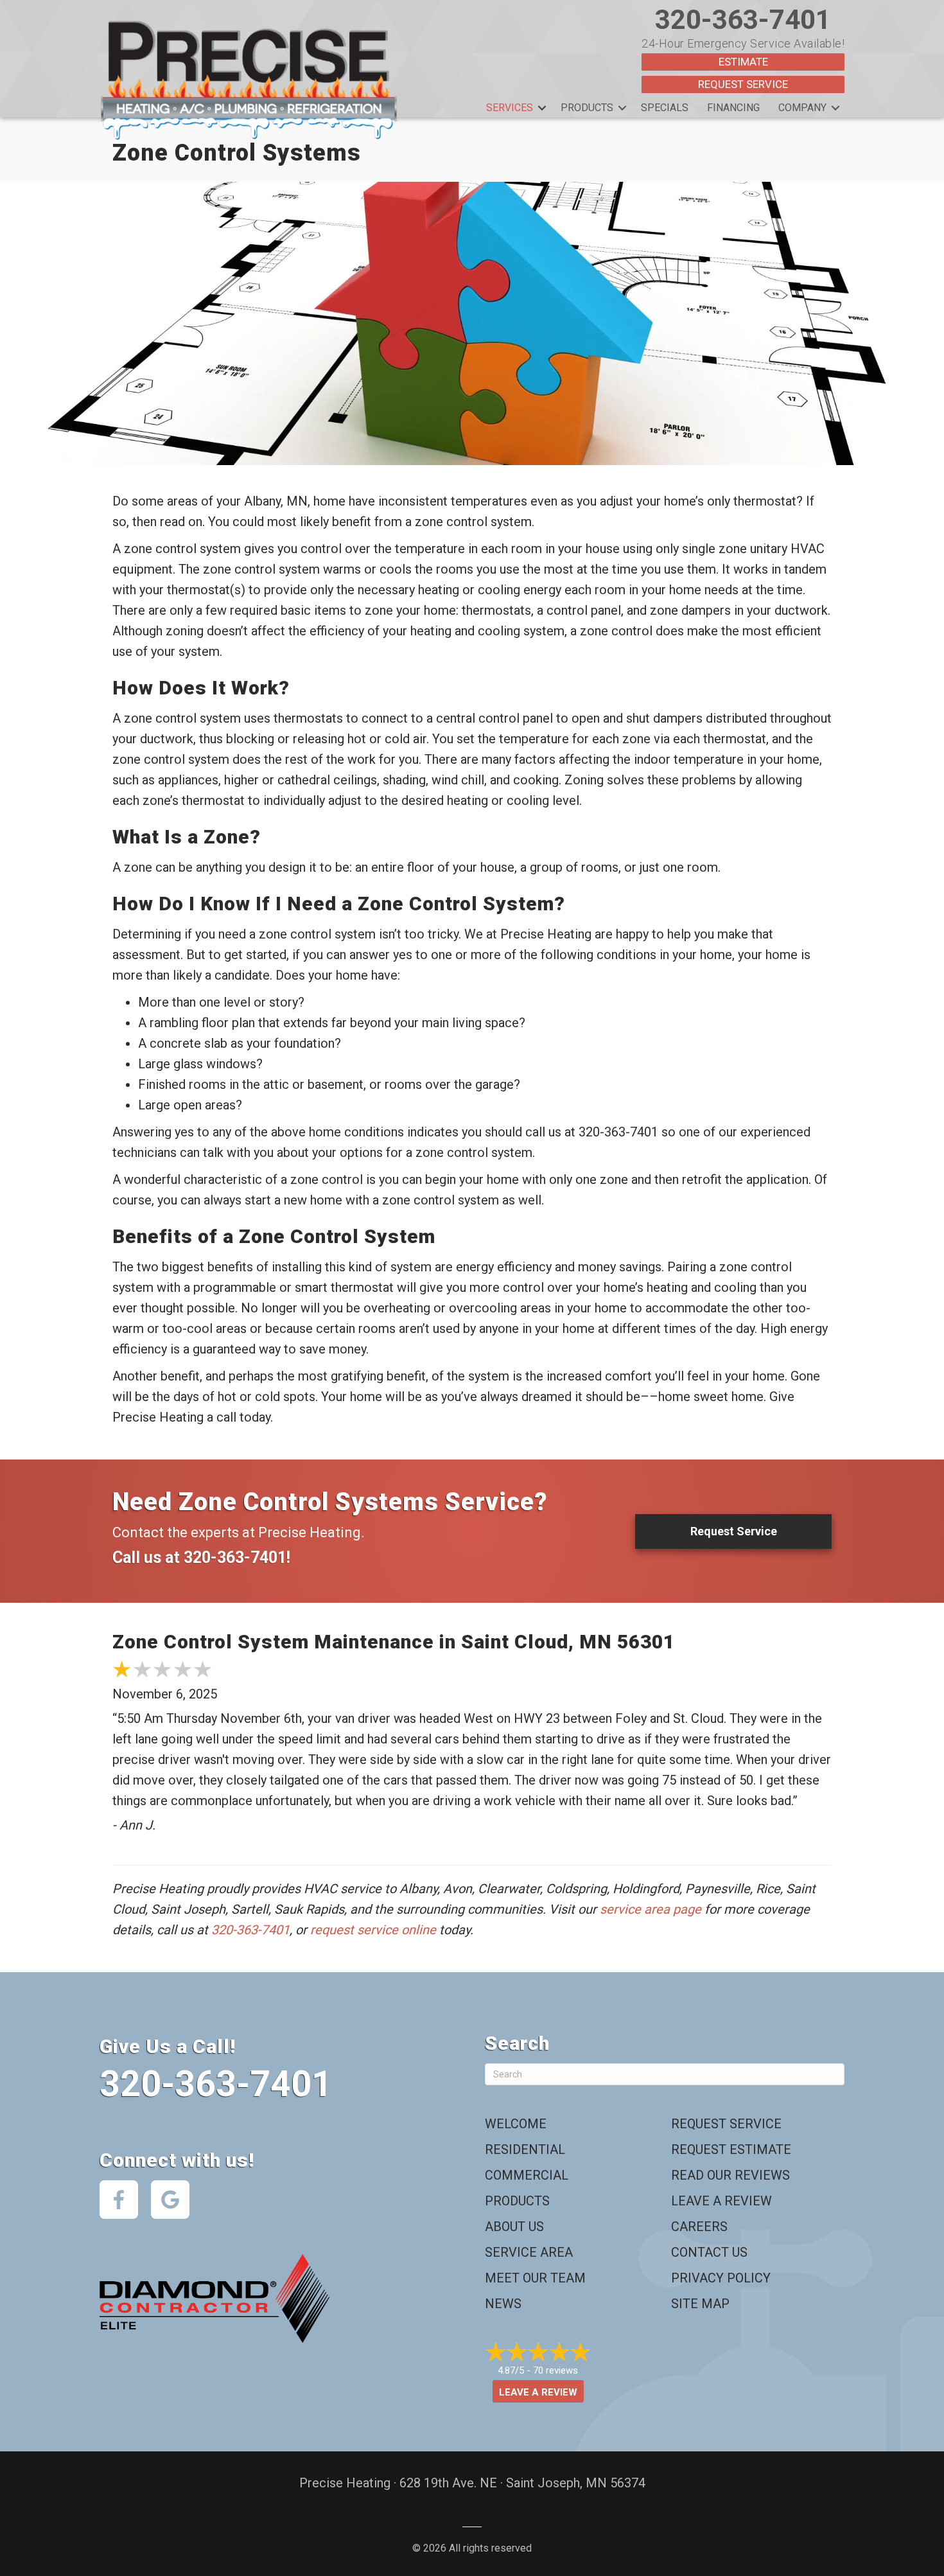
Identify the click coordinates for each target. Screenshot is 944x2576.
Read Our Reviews (730, 2175)
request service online (373, 1930)
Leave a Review (721, 2201)
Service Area (529, 2252)
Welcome (516, 2124)
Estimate (743, 62)
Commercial (527, 2175)
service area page (651, 1909)
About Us (514, 2227)
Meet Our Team (535, 2278)
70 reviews (555, 2370)
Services (510, 108)
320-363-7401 (743, 20)
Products (587, 108)
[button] (542, 108)
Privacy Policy (721, 2278)
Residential (525, 2149)
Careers (699, 2227)
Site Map (700, 2304)
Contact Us (709, 2252)
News (503, 2304)
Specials (665, 108)
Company (802, 108)
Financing (733, 108)
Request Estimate (731, 2149)
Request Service (743, 84)
